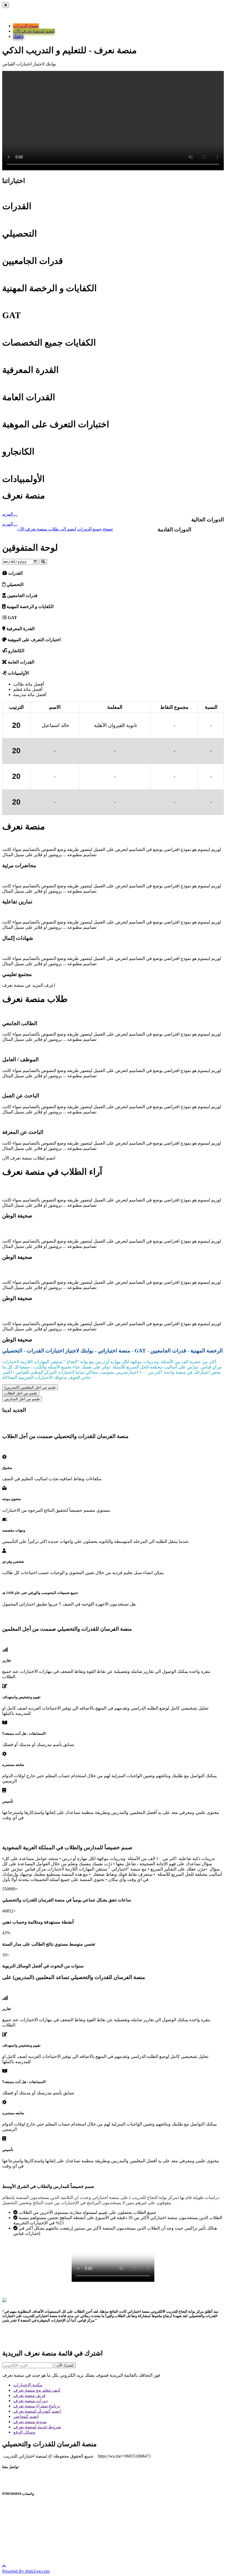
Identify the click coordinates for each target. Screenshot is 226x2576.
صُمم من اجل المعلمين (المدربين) (30, 1387)
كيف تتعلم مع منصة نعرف (37, 2390)
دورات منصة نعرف (30, 2401)
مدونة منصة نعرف (30, 2422)
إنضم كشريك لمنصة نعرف (37, 2411)
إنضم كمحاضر (26, 2416)
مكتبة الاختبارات (28, 2385)
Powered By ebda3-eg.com (26, 2571)
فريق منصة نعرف (29, 2395)
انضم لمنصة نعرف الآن (34, 31)
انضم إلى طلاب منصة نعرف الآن (47, 529)
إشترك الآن (65, 2365)
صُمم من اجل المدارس (22, 1399)
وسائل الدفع (24, 2432)
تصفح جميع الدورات (95, 529)
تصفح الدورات (26, 26)
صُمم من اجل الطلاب (21, 1393)
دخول (18, 36)
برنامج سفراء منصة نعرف (37, 2406)
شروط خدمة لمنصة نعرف (37, 2427)
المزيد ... (10, 514)
